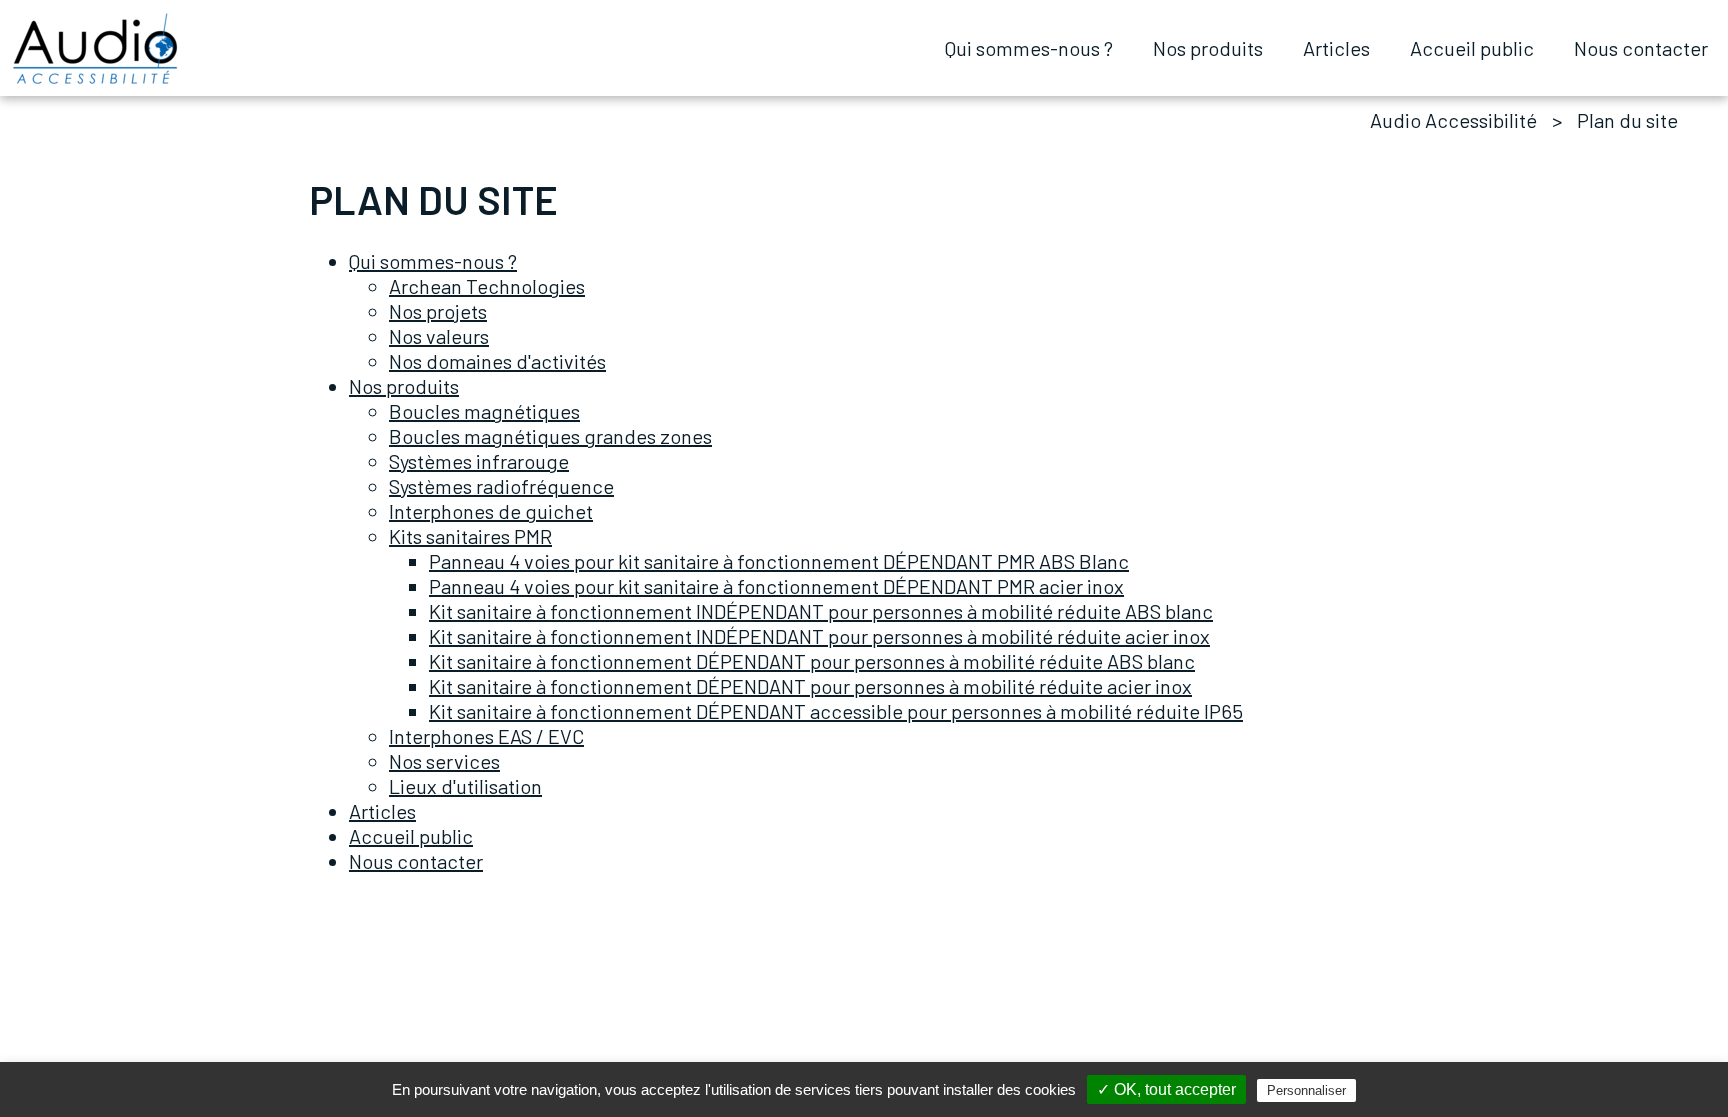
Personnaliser (1306, 1090)
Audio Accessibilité (1453, 120)
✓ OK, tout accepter (1166, 1089)
